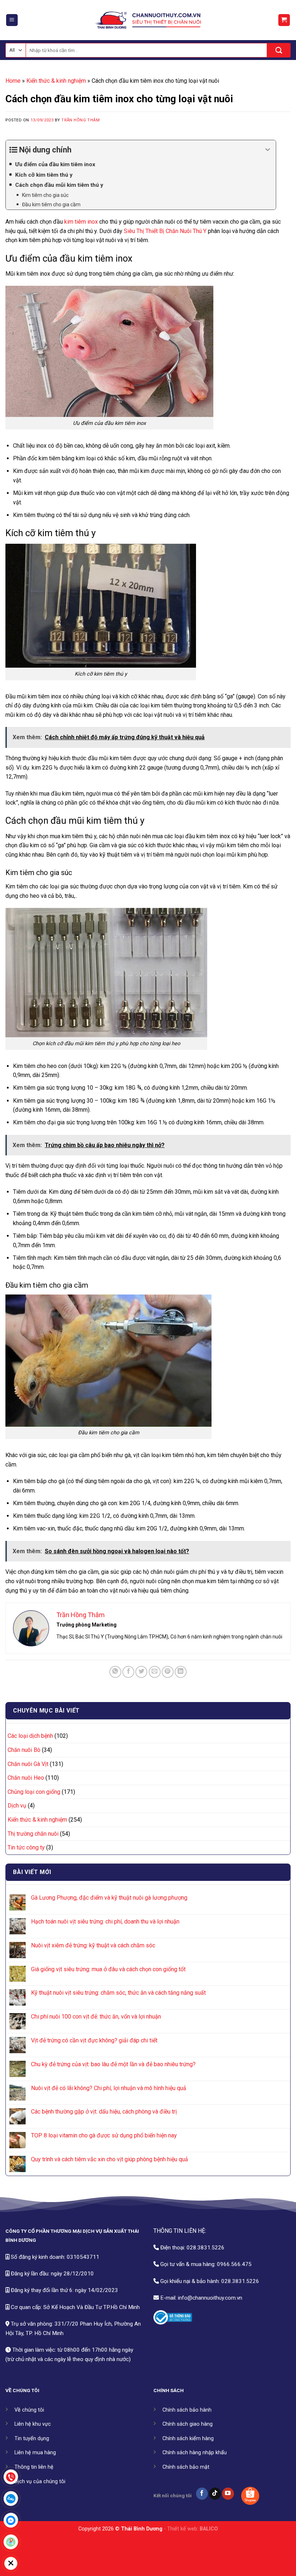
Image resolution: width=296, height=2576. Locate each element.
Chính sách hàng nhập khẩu (195, 2453)
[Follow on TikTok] (215, 2494)
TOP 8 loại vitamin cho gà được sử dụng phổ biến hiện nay (104, 2135)
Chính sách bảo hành (187, 2410)
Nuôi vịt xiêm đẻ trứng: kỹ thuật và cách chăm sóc (93, 1945)
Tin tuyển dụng (32, 2439)
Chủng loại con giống (34, 1792)
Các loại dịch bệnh (30, 1736)
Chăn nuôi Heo (26, 1778)
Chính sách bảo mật (186, 2467)
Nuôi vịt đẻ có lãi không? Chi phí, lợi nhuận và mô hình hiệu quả (109, 2088)
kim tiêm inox (81, 222)
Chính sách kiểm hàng (188, 2439)
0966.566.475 (234, 2264)
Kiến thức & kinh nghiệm (56, 81)
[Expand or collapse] (268, 150)
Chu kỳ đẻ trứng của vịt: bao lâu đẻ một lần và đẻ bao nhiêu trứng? (113, 2064)
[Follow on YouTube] (228, 2494)
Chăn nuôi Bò (24, 1750)
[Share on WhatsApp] (115, 1672)
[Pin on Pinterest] (168, 1672)
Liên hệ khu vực (33, 2424)
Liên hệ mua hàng (35, 2453)
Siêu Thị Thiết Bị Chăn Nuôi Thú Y (165, 231)
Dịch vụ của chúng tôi (40, 2482)
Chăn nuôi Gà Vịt (28, 1764)
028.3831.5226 (206, 2248)
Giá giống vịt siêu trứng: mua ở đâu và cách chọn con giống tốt (108, 1969)
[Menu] (12, 20)
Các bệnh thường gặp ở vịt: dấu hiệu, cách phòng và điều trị (104, 2112)
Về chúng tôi (29, 2410)
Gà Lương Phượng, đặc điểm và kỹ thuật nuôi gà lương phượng (109, 1898)
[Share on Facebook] (128, 1672)
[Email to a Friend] (155, 1672)
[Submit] (279, 50)
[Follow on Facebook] (202, 2494)
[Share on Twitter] (141, 1672)
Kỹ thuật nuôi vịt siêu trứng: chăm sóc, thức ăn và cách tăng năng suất (118, 1993)
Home (13, 81)
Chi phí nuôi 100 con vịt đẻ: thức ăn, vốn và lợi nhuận (96, 2017)
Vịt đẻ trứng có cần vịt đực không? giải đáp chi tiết (94, 2040)
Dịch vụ (17, 1806)
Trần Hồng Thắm (80, 120)
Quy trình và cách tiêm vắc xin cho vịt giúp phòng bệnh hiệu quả (110, 2159)
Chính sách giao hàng (188, 2424)
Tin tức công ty (26, 1847)
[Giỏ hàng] (284, 20)
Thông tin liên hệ (34, 2467)
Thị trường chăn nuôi (33, 1834)
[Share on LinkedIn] (181, 1672)
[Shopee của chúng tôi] (250, 2496)
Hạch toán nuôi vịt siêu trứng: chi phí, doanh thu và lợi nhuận (105, 1922)
